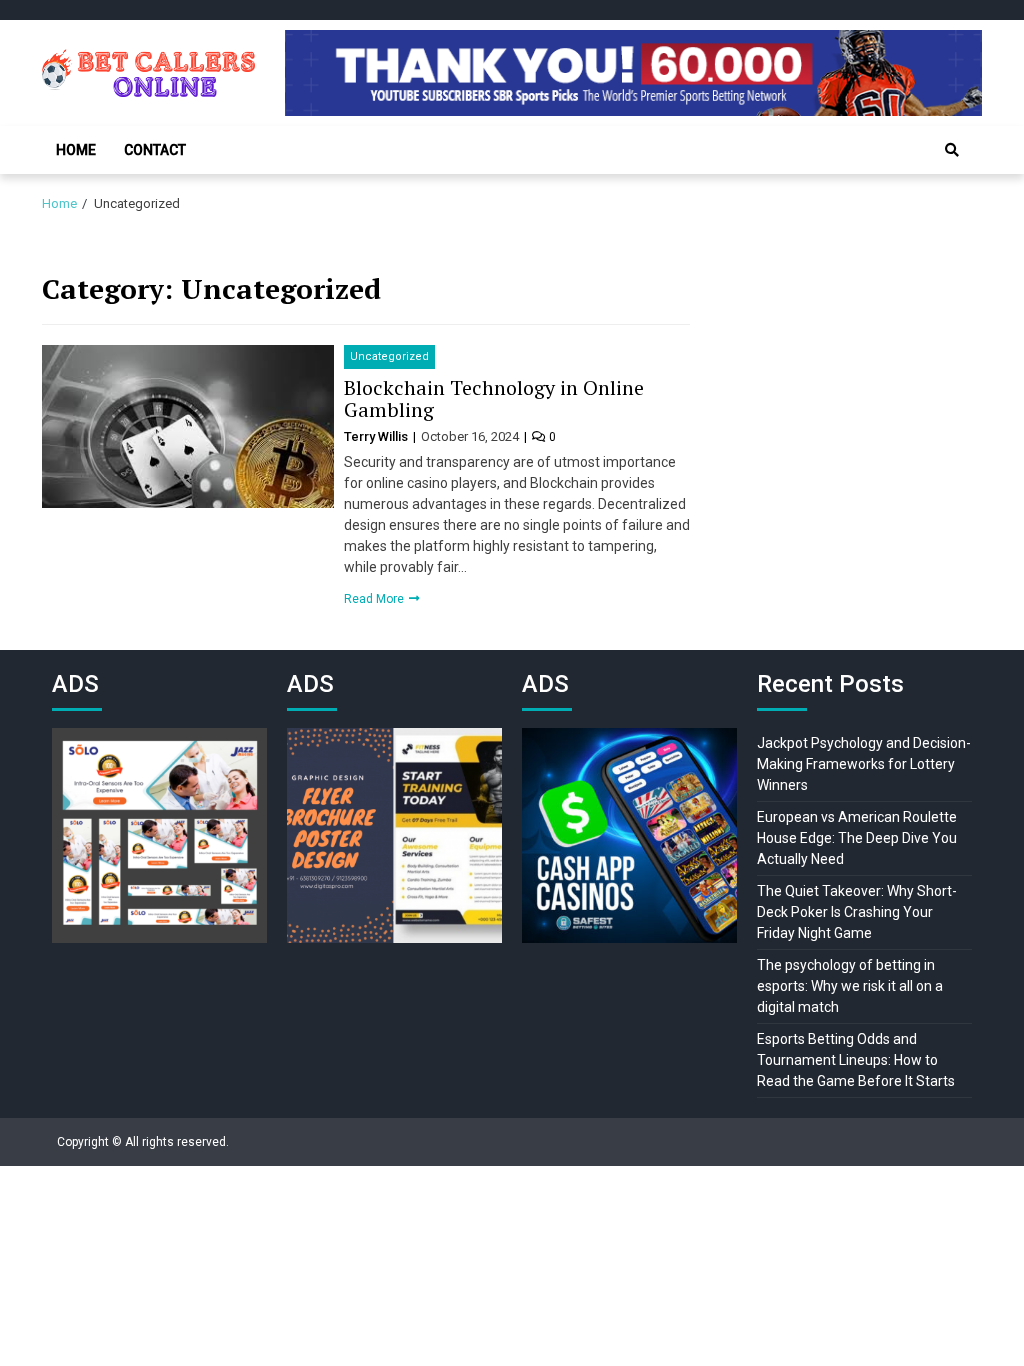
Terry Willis (377, 436)
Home (76, 150)
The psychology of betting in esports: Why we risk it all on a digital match (850, 986)
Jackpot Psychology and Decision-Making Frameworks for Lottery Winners (864, 764)
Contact (155, 150)
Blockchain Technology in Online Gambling (494, 398)
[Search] (952, 150)
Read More (375, 599)
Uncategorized (389, 356)
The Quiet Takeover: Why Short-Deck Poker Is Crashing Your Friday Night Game (857, 912)
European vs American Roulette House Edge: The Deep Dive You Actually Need (857, 838)
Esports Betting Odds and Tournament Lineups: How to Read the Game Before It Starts (856, 1060)
